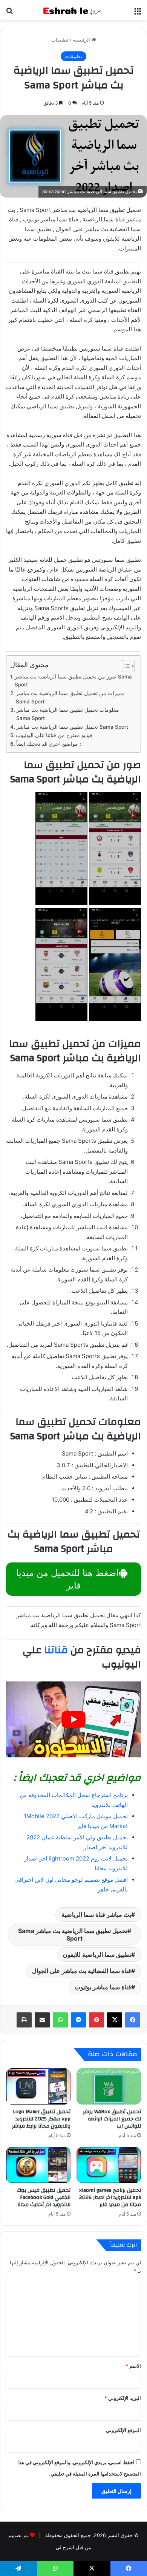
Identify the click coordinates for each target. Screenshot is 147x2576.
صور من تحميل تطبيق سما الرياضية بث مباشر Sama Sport (73, 681)
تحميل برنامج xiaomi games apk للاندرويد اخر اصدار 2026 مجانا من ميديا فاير (110, 2197)
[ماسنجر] (78, 2020)
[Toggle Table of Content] (125, 666)
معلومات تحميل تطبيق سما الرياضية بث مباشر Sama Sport (68, 714)
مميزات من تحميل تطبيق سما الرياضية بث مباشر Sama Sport (70, 697)
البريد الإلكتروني (123, 2398)
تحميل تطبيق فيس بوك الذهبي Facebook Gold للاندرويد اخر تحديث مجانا (44, 2197)
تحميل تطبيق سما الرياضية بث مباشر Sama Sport (72, 727)
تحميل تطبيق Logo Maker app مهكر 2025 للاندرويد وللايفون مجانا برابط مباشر (41, 2119)
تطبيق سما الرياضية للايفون (97, 1955)
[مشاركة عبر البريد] (42, 2020)
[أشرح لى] (73, 10)
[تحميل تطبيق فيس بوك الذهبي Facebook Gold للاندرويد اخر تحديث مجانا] (38, 2165)
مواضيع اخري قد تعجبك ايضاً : (49, 744)
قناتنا (56, 1650)
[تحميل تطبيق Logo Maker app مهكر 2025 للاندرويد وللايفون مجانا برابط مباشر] (38, 2086)
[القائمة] (138, 13)
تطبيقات (60, 40)
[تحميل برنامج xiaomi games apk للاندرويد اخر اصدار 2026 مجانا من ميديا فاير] (109, 2165)
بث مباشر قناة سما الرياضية (96, 1915)
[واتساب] (60, 2020)
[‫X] (115, 2020)
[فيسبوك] (133, 2020)
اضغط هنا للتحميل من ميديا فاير (67, 1579)
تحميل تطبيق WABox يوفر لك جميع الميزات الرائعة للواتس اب (112, 2119)
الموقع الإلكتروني (123, 2430)
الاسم (133, 2366)
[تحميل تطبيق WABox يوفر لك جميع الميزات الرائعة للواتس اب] (109, 2086)
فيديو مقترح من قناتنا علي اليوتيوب (54, 735)
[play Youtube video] (73, 1719)
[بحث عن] (9, 13)
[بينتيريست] (96, 2020)
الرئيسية (82, 40)
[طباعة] (24, 2020)
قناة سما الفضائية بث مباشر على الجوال (82, 1971)
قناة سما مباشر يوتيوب (103, 1987)
